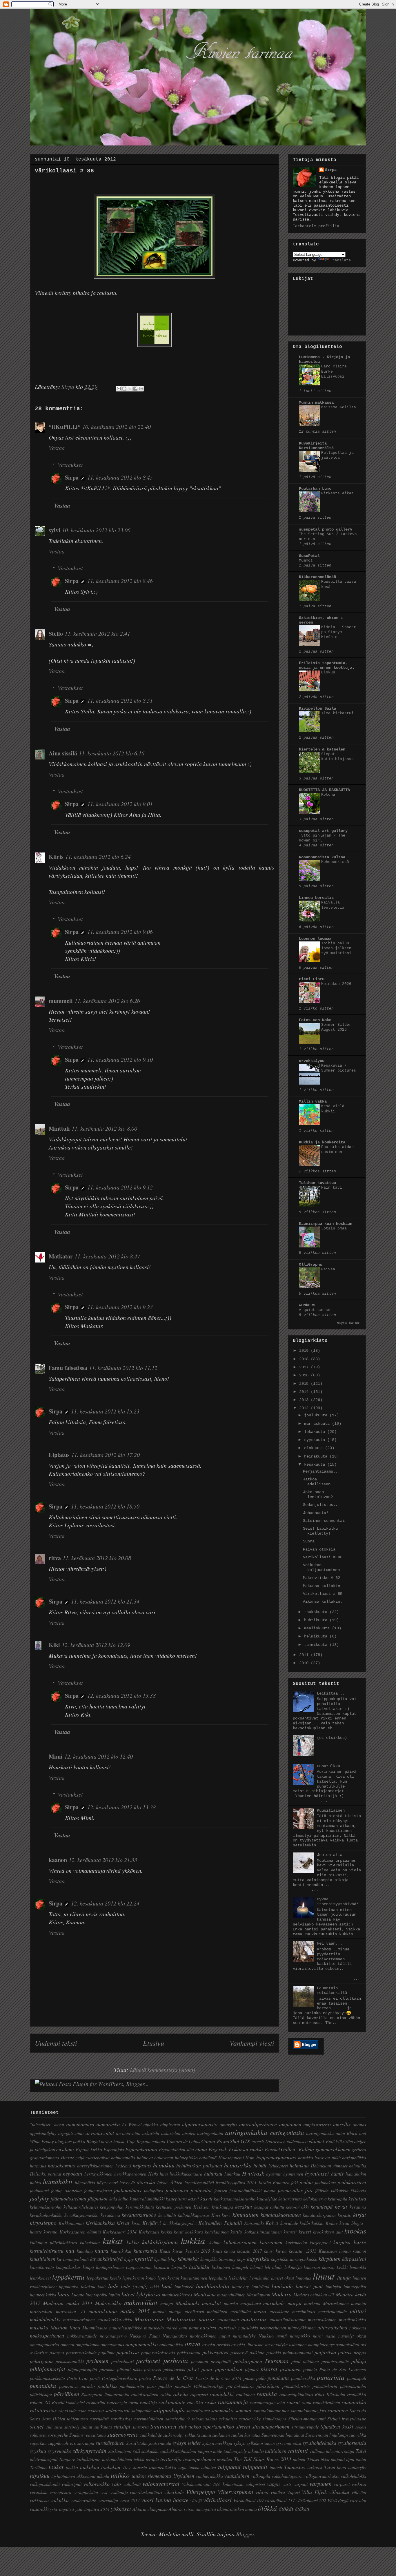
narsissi (208, 2327)
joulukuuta (317, 1415)
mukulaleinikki (45, 2319)
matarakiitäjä (103, 2311)
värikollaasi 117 (280, 2500)
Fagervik (218, 2149)
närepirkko (300, 2336)
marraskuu (41, 2311)
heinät (260, 2165)
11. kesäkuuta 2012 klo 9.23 (120, 1307)
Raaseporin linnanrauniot (105, 2394)
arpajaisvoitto (71, 2133)
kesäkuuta (316, 1464)
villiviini (359, 2492)
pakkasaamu (189, 2352)
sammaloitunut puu (271, 2410)
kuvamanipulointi (73, 2259)
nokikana (358, 2328)
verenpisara (60, 2492)
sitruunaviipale (305, 2427)
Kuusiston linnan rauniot (342, 2251)
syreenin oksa (289, 2443)
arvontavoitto (128, 2133)
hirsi (164, 2174)
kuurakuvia (145, 2251)
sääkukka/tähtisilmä (178, 2451)
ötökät (286, 2508)
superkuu (38, 2443)
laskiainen (221, 2267)
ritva (55, 1558)
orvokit (209, 2344)
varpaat (300, 2484)
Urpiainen (184, 2476)
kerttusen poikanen (174, 2207)
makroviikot (141, 2302)
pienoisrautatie (335, 2361)
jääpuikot (98, 2198)
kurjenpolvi (320, 2242)
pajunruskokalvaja (158, 2352)
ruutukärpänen (326, 2402)
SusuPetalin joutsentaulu (149, 2443)
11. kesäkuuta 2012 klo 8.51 (120, 700)
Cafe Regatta (139, 2141)
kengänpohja (112, 2207)
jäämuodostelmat (68, 2198)
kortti (179, 2232)
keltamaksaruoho (46, 2207)
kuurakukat (121, 2251)
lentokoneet (40, 2278)
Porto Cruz (78, 2378)
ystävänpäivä (62, 2509)
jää (309, 2190)
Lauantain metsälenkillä (332, 1991)
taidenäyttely (235, 2451)
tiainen (299, 2459)
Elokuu (328, 672)
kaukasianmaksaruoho (235, 2199)
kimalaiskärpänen (319, 2215)
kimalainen (246, 2214)
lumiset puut (309, 2286)
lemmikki (358, 2267)
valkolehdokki (354, 2476)
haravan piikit (328, 2157)
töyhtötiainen (63, 2476)
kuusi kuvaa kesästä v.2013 (290, 2251)
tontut (361, 2459)
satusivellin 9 (178, 2419)
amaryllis (228, 2124)
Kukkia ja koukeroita (322, 1142)
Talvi (361, 2451)
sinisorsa (141, 2427)
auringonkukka (246, 2132)
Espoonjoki (114, 2149)
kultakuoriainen (240, 2242)
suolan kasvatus (246, 2435)
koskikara (194, 2232)
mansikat (211, 2303)
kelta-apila (338, 2199)
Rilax (320, 2394)
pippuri (252, 2369)
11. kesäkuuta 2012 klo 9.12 (120, 1187)
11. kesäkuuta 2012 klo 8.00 (104, 1128)
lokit (102, 2286)
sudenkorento (123, 2434)
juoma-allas (290, 2190)
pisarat (269, 2369)
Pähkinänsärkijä (209, 2386)
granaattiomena (44, 2157)
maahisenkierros (177, 2294)
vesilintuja (119, 2492)
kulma (215, 2242)
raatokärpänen (145, 2394)
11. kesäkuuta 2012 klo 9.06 (120, 932)
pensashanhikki (70, 2361)
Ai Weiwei (132, 2124)
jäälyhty (39, 2198)
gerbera (359, 2149)
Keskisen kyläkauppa (213, 2207)
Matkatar (61, 1256)
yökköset (121, 2508)
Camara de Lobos (184, 2141)
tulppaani (229, 2467)
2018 (305, 1359)
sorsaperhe (58, 2435)
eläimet (316, 2141)
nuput (225, 2336)
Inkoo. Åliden (170, 2182)
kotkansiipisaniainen (263, 2232)
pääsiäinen (268, 2386)
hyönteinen (293, 2174)
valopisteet (255, 2484)
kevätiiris (358, 2207)
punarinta (331, 2377)
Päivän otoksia (319, 1549)
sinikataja (103, 2427)
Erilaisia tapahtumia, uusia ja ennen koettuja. (327, 665)
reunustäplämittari (296, 2394)
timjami (338, 2459)
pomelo (310, 2369)
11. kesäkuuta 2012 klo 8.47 (107, 1256)
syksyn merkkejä (217, 2443)
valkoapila (261, 2476)
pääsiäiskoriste (296, 2386)
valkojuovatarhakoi (322, 2476)
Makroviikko (108, 2303)
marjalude (274, 2303)
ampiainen (290, 2124)
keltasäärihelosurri (81, 2207)
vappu (273, 2484)
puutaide (183, 2386)
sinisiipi (122, 2426)
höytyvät (127, 2182)
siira (58, 2427)
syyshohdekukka (319, 2443)
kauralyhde (267, 2199)
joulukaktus (325, 2182)
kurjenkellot (296, 2242)
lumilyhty (240, 2286)
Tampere (67, 2459)
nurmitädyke (244, 2336)
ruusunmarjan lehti (267, 2402)
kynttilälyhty (165, 2259)
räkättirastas (43, 2410)
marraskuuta (318, 1424)
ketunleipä (322, 2207)
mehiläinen (217, 2311)
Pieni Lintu (312, 979)
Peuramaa (277, 2361)
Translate (340, 260)
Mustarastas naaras (190, 2319)
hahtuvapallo (123, 2157)
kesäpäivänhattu (269, 2207)
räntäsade (67, 2410)
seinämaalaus (204, 2419)
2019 (305, 1351)
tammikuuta (317, 1645)
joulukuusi (39, 2190)
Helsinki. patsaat (46, 2174)
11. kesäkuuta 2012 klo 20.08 (97, 1558)
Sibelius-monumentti (307, 2419)
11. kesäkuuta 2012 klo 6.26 (107, 1001)
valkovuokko (97, 2484)
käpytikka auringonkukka (294, 2259)
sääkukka (150, 2451)
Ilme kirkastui (337, 713)
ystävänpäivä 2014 (92, 2509)
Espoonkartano (141, 2149)
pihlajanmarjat (48, 2369)
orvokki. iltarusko (247, 2344)
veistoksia (39, 2492)
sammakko (222, 2410)
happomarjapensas (276, 2157)
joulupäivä (154, 2190)
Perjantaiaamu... (321, 1471)
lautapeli (240, 2267)
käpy (241, 2259)
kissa (136, 2223)
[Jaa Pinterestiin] (141, 389)
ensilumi (65, 2149)
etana (201, 2149)
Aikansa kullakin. (323, 1602)
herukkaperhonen (130, 2174)
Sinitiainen (163, 2426)
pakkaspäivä (215, 2352)
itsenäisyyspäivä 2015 (236, 2182)
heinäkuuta (317, 1456)
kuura (102, 2250)
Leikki (342, 2267)
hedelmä (123, 2166)
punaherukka (303, 2378)
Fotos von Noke (315, 1020)
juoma (270, 2190)
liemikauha (259, 2278)
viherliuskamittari (146, 2492)
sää (136, 2451)
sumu (206, 2435)
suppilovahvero (62, 2443)
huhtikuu (232, 2174)
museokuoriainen (79, 2319)
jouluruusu (177, 2190)
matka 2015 (135, 2311)
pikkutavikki (174, 2369)
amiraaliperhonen (258, 2124)
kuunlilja (85, 2251)
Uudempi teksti (56, 2043)
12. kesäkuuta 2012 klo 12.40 (99, 1756)
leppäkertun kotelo (104, 2278)
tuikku (194, 2467)
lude (113, 2286)
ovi (363, 2344)
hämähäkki (85, 2182)
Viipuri (293, 2492)
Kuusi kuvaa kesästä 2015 (185, 2251)
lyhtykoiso (148, 2294)
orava (192, 2343)
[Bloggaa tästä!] (124, 389)
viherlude (174, 2492)
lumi (167, 2286)
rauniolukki (222, 2394)
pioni (207, 2369)
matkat (159, 2311)
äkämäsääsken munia (237, 2509)
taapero (205, 2451)
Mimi (56, 1756)
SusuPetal (309, 556)
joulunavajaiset (98, 2190)
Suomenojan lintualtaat (283, 2435)
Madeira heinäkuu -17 (314, 2294)
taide (218, 2451)
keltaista (357, 2198)
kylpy (129, 2259)
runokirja (148, 2402)
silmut (87, 2427)
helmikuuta (317, 1636)
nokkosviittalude (82, 2336)
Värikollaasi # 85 (323, 1594)
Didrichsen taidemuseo (286, 2141)
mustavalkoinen (322, 2319)
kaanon (58, 1860)
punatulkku (43, 2386)
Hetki (153, 2174)
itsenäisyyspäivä (199, 2182)
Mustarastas (149, 2319)
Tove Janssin (135, 2467)
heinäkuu (164, 2165)
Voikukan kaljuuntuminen (321, 1567)
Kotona (328, 795)
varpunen (321, 2484)
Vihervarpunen (235, 2492)
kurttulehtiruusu (47, 2251)
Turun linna (335, 2467)
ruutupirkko (354, 2402)
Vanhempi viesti (252, 2043)
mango (167, 2303)
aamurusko (108, 2124)
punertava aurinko (77, 2386)
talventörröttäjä (340, 2451)
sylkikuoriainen (261, 2443)
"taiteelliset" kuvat (47, 2124)
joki (294, 2182)
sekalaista (228, 2419)
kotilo (236, 2231)
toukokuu (90, 2467)
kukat (113, 2241)
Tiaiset (313, 2459)
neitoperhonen (273, 2328)
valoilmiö (132, 2484)
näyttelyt (346, 2336)
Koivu (272, 2223)
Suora (309, 1541)
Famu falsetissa (68, 1368)
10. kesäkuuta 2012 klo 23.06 (96, 530)
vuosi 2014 (130, 2500)
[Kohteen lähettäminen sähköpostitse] (119, 389)
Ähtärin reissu (182, 2509)
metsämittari (304, 2311)
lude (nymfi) (134, 2286)
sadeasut (96, 2410)
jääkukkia (340, 2190)
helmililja (358, 2166)
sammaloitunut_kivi (308, 2410)
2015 (305, 1384)
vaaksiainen (237, 2476)
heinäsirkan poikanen (199, 2165)
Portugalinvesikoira (120, 2378)
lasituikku (199, 2267)
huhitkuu (213, 2174)
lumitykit (333, 2286)
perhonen (97, 2361)
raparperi (199, 2394)
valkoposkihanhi (45, 2484)
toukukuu (111, 2467)
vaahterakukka (209, 2476)
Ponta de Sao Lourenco (343, 2369)
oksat (361, 2336)
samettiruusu (198, 2410)
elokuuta (315, 1448)
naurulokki (248, 2328)
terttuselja (171, 2459)
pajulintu (106, 2352)
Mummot (306, 561)
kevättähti (167, 2215)
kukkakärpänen (160, 2242)
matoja (175, 2311)
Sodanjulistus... (321, 1505)
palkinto (257, 2352)
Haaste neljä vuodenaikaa (85, 2157)
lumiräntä (260, 2286)
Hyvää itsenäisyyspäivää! (338, 1902)
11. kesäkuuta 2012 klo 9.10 (120, 1059)
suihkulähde (151, 2435)
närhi (318, 2336)
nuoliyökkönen (203, 2336)
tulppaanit (255, 2467)
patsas (345, 2352)
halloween (164, 2157)
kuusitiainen (43, 2259)
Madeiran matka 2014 (68, 2303)
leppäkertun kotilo (139, 2278)
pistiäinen (290, 2369)
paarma (57, 2352)
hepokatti (73, 2174)
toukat (56, 2467)
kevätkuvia (110, 2215)
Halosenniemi (231, 2157)
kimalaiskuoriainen (281, 2215)
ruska (210, 2402)
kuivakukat (90, 2242)
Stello (56, 634)
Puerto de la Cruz (173, 2378)
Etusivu (154, 2043)
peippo (360, 2352)
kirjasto (345, 2215)
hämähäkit (58, 2181)
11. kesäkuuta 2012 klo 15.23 (105, 1411)
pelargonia (41, 2361)
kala (113, 2199)
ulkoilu (103, 2476)
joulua (306, 2182)
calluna (158, 2141)
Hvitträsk (253, 2173)
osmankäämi (347, 2344)
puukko (165, 2386)
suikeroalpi (173, 2435)
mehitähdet (241, 2311)
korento (50, 2232)
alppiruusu (170, 2124)
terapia (152, 2459)
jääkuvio (358, 2190)
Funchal (272, 2149)
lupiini (114, 2294)
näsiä (330, 2336)
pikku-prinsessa (147, 2369)
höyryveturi (107, 2182)
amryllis (342, 2124)
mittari (358, 2311)
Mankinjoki (188, 2303)
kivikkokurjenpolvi (180, 2223)
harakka (306, 2157)
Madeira (281, 2294)
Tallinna (317, 2451)
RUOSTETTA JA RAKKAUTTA (324, 790)
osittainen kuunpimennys (312, 2344)
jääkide (322, 2190)
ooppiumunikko (142, 2344)
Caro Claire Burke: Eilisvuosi (334, 371)
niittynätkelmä (332, 2327)
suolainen (221, 2435)
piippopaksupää (82, 2369)
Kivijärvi (152, 2223)
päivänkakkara (240, 2386)
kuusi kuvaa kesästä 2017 (237, 2251)
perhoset (148, 2360)
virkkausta (39, 2500)
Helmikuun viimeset (329, 2166)
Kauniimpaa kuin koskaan (326, 1224)
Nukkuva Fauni (145, 2336)
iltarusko (146, 2182)
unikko (120, 2475)
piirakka (107, 2369)
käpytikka (258, 2258)
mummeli (61, 1001)
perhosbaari (122, 2361)
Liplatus (59, 1455)
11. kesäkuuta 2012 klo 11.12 (123, 1368)
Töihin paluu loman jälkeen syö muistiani (336, 948)
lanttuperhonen (110, 2267)
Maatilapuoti (258, 2294)
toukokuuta (317, 1612)
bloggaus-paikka (70, 2141)
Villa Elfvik (314, 2492)
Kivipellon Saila (317, 708)
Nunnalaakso (175, 2336)
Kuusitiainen (331, 1810)
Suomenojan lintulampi (327, 2435)
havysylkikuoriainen (95, 2166)
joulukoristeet (352, 2182)
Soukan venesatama (88, 2435)
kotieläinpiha (217, 2232)
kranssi (290, 2232)
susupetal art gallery (323, 831)
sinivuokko (190, 2426)
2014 (305, 1392)
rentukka (267, 2394)
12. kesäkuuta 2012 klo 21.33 (103, 1860)
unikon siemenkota (151, 2476)
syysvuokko (60, 2451)
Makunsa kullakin (321, 1586)
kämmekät (188, 2259)
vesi (104, 2492)
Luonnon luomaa (315, 939)
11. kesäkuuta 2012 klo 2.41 (97, 633)
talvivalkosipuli (44, 2459)
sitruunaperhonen (271, 2426)
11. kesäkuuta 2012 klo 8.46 (120, 581)
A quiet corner (315, 1310)
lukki (155, 2286)
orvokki (223, 2344)
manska (231, 2303)
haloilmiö (208, 2157)
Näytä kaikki (349, 1323)
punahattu (278, 2378)
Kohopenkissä (335, 862)
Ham (250, 2157)
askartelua (171, 2133)
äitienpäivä (206, 2509)
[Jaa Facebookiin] (135, 389)
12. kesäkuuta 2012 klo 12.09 (96, 1645)
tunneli (276, 2467)
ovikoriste (39, 2352)
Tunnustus (295, 2467)
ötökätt (302, 2509)
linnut (324, 2276)
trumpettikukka (163, 2467)
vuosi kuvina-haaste (165, 2500)
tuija (182, 2467)
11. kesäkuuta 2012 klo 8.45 (120, 477)
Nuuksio (266, 2336)
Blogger (245, 2534)
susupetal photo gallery (326, 529)
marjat (295, 2303)
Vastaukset (70, 464)
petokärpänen (248, 2361)
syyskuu (38, 2451)
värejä (196, 2500)
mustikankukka (353, 2319)
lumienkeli (184, 2286)
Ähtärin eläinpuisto (150, 2509)
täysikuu (40, 2475)
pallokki (274, 2352)
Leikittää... (331, 1693)
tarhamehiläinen (117, 2459)
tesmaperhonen (199, 2459)
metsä (260, 2311)
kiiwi (226, 2215)
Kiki (54, 1645)
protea (145, 2378)
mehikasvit (194, 2311)
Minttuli (59, 1128)
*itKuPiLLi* (65, 427)
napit (194, 2328)
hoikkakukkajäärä (186, 2174)
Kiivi (216, 2215)
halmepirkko (186, 2157)
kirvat (123, 2223)
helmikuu (299, 2165)
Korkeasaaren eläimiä (80, 2232)
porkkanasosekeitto (47, 2378)
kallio (123, 2199)
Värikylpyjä (338, 2500)
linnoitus (303, 2278)
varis (287, 2484)
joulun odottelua (67, 2190)
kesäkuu (244, 2207)
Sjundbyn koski (337, 2426)
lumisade (282, 2286)
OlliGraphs (310, 1265)
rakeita (180, 2394)
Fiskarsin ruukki (246, 2149)
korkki (167, 2232)
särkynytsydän (90, 2451)
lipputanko (69, 2286)
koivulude (289, 2223)
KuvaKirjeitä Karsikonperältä (316, 446)
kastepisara (176, 2199)
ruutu (306, 2402)
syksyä (240, 2443)
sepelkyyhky (250, 2419)
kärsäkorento (42, 2267)
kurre (360, 2242)
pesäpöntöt (221, 2361)
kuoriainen (271, 2242)
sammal (243, 2410)
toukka (72, 2467)
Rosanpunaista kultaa (322, 857)
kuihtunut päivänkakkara (53, 2242)
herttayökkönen (98, 2174)
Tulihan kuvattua (317, 1183)
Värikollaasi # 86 (323, 1557)
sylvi (55, 530)
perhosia (176, 2360)
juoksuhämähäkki (245, 2190)
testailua (225, 2459)
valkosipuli (72, 2484)
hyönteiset (317, 2173)
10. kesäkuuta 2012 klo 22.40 (117, 427)
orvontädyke (276, 2344)
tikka (325, 2459)
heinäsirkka (238, 2165)
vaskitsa (359, 2484)
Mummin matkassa (316, 402)
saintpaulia (141, 2410)
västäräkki (39, 2509)
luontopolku (96, 2294)
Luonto (78, 2294)
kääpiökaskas (68, 2267)
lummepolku (355, 2286)
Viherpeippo (201, 2492)
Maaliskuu (205, 2294)
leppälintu (218, 2278)
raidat (166, 2394)
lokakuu (88, 2286)
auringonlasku (287, 2133)
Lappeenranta (139, 2267)
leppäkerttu (68, 2277)
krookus (355, 2231)
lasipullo (179, 2267)
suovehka (358, 2435)
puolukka (107, 2386)
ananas (359, 2124)
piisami (124, 2369)
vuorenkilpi (108, 2500)
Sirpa (72, 477)
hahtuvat (145, 2157)
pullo (261, 2378)
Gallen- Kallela (297, 2149)
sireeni (243, 2426)
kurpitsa (342, 2242)
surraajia (86, 2443)
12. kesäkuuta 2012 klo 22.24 (105, 1903)
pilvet (193, 2369)
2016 (305, 1375)
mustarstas (254, 2319)
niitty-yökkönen (302, 2328)
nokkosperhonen (47, 2335)
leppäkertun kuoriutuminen (182, 2278)
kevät (341, 2206)
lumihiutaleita (213, 2286)
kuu (70, 2250)
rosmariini (96, 2402)
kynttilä (144, 2258)
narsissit (227, 2327)
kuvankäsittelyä (106, 2259)
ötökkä (267, 2508)
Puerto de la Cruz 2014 (219, 2378)
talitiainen (276, 2451)
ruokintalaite (172, 2402)
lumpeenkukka (43, 2294)
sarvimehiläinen (149, 2419)
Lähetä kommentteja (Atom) (162, 2069)
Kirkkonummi (71, 2223)
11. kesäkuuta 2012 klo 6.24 (98, 857)
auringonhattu (210, 2133)
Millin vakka (313, 1101)
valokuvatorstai (161, 2484)
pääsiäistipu (41, 2394)
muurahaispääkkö (126, 2328)
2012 (305, 1408)
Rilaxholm (336, 2394)
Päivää (328, 1269)
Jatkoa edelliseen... (320, 1482)
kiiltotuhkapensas (194, 2215)
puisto (249, 2378)
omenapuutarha (44, 2344)
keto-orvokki (297, 2207)
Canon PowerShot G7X (226, 2141)
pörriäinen (67, 2394)
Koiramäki (254, 2223)
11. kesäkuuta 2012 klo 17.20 (106, 1455)
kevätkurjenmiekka (81, 2215)
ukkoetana (86, 2476)
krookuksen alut (328, 2232)
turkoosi (315, 2467)
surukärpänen (110, 2443)
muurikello (154, 2328)
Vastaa (57, 448)
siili (49, 2427)
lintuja (344, 2278)
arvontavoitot (100, 2133)
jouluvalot (201, 2190)
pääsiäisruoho (353, 2386)
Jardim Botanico (274, 2182)
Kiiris (56, 857)
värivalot (358, 2500)
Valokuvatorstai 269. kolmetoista (213, 2484)
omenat (67, 2344)
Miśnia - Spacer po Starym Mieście (339, 632)
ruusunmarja (233, 2402)
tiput (350, 2459)
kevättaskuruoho (139, 2215)
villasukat (339, 2492)
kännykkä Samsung (218, 2259)
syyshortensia (352, 2443)
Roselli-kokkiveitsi (68, 2402)
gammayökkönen (333, 2149)
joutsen (221, 2190)
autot (340, 2133)
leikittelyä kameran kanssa (309, 2267)
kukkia (193, 2241)
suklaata (192, 2435)
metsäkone (279, 2311)
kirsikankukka (100, 2223)
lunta (63, 2294)
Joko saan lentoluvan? (318, 1494)
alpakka (151, 2124)
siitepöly (72, 2427)
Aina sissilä (63, 753)
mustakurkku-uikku (115, 2319)
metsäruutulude (333, 2311)
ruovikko (195, 2402)
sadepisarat (117, 2410)
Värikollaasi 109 (249, 2500)
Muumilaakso (95, 2328)
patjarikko (325, 2352)
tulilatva (209, 2467)
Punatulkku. (330, 1766)
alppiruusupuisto (200, 2124)
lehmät (256, 2267)
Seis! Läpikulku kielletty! (320, 1531)
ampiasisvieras (317, 2124)
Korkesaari (149, 2232)
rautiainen (245, 2394)
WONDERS (307, 1305)
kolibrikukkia (312, 2223)
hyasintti (274, 2174)
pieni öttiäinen (305, 2361)
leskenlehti (238, 2278)
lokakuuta (316, 1432)
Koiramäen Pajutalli (220, 2223)
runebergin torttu (122, 2402)
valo (116, 2484)
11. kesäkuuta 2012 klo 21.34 (105, 1601)
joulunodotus (128, 2190)
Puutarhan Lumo (315, 489)
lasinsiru (161, 2267)
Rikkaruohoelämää (317, 577)
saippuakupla (169, 2410)
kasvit (206, 2198)
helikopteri (278, 2166)
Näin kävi (332, 1188)
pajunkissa (128, 2352)
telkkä (139, 2459)
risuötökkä (357, 2394)
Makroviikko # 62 (321, 1578)
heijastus (142, 2165)
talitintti (298, 2451)
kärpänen (330, 2258)
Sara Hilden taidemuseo (65, 2419)
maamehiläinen (231, 2294)
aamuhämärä (80, 2124)
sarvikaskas (121, 2419)
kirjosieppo (43, 2222)
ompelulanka (88, 2344)
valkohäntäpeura (287, 2476)
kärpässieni (354, 2259)
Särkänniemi (120, 2451)
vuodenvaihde (83, 2500)
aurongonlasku (320, 2133)
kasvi (194, 2198)
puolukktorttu (132, 2386)
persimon (200, 2361)
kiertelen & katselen (322, 749)
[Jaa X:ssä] (130, 389)
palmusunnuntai (298, 2352)
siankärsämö (274, 2419)
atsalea (189, 2133)
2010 (305, 1663)
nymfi (282, 2336)
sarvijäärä (99, 2419)
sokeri (361, 2427)
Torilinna (38, 2467)
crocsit (258, 2141)
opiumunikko (171, 2344)
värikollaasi (217, 2500)
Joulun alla (330, 1855)
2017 (305, 1367)
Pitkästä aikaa (337, 493)
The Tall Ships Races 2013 (263, 2459)
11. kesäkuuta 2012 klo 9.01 (120, 804)
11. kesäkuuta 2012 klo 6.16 (112, 753)
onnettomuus (112, 2344)
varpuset (342, 2484)
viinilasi (278, 2492)
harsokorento (62, 2165)
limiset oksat (283, 2278)
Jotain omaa (334, 1228)
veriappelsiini (86, 2492)
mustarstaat (228, 2319)
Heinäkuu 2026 (336, 984)
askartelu (151, 2133)
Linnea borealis (316, 898)
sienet (37, 2426)
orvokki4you (312, 1061)
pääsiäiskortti (325, 2386)
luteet (128, 2294)
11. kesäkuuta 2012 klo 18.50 (105, 1506)
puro (151, 2386)
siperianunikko (218, 2426)
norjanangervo (113, 2336)
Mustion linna (65, 2327)
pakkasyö (239, 2352)
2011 (305, 1655)
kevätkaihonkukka (46, 2215)
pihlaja (359, 2361)
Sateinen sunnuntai (324, 1521)
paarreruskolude (81, 2352)
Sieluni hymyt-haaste (347, 2419)
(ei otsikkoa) (332, 1738)
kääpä (88, 2267)
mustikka (39, 2327)
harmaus (38, 2166)
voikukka (59, 2500)
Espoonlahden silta (177, 2149)
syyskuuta (316, 1440)
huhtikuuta (317, 1620)
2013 (305, 1400)
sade (82, 2410)
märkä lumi (176, 2328)
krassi (305, 2231)
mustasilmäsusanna (288, 2319)
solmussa (38, 2435)
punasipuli (357, 2378)
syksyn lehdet (187, 2443)
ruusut (293, 2402)
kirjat (360, 2214)
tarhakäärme (88, 2459)
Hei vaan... (330, 1943)
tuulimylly (357, 2467)
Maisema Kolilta (339, 407)
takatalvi (256, 2451)
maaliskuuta (318, 1628)
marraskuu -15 (71, 2311)
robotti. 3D (40, 2402)
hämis (337, 2174)
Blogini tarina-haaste (106, 2141)
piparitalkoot (229, 2369)
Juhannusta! (316, 1513)
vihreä (262, 2492)
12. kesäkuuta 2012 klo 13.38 (121, 1695)
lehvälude (274, 2267)
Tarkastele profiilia (316, 226)
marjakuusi (251, 2303)
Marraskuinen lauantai (345, 2303)
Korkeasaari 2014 (120, 2232)
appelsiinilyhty (43, 2133)
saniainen (338, 2410)
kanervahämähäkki (147, 2199)
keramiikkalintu (140, 2207)
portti (95, 2378)
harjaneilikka (354, 2157)
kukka (133, 2242)
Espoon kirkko (89, 2149)
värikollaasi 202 (311, 2500)
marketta (312, 2303)
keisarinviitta (290, 2199)
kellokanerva (315, 2199)
